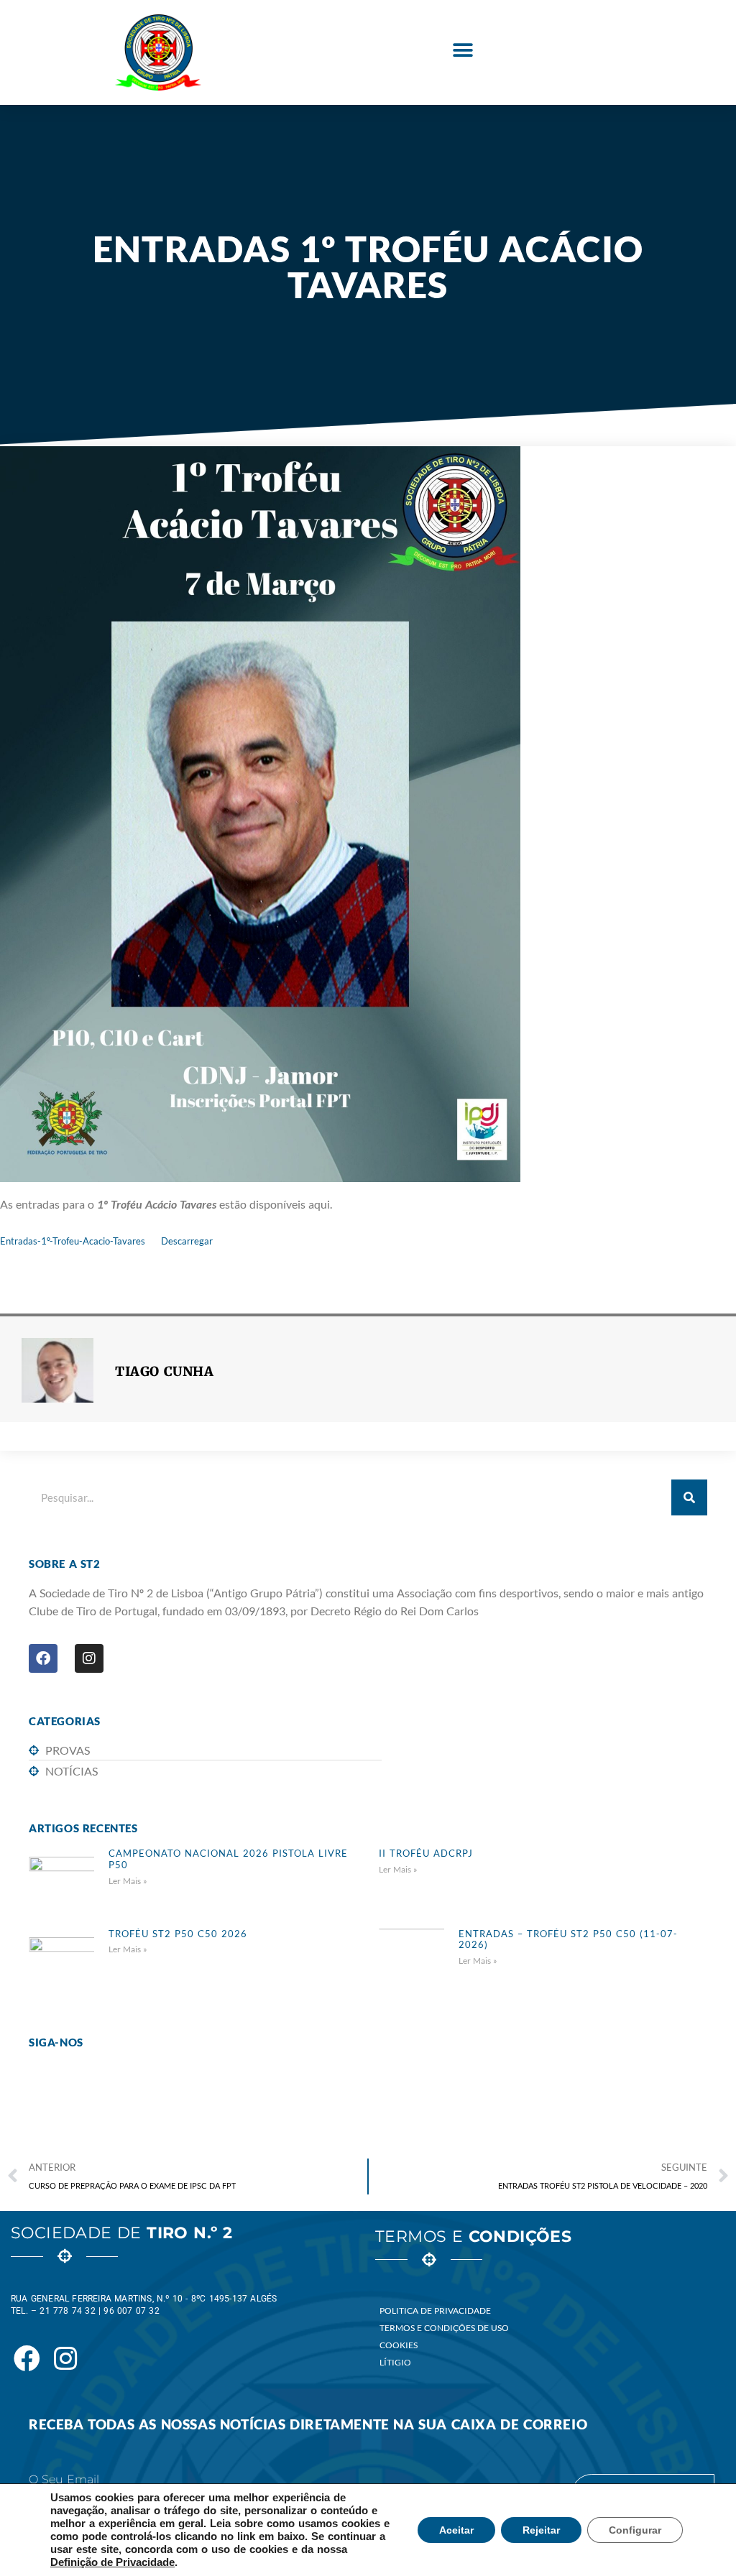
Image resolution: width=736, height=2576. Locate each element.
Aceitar (456, 2530)
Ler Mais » (128, 1881)
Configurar (635, 2530)
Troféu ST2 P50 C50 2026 (178, 1934)
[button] (463, 51)
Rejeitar (541, 2530)
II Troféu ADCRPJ (426, 1853)
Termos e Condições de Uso (444, 2328)
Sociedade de (121, 2233)
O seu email (64, 2480)
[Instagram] (89, 1658)
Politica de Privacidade (435, 2310)
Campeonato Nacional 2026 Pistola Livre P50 (228, 1859)
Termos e (473, 2236)
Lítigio (395, 2362)
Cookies (399, 2345)
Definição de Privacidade (112, 2562)
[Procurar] (689, 1497)
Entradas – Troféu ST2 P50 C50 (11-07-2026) (568, 1939)
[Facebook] (43, 1658)
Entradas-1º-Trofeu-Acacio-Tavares (73, 1241)
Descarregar (187, 1241)
